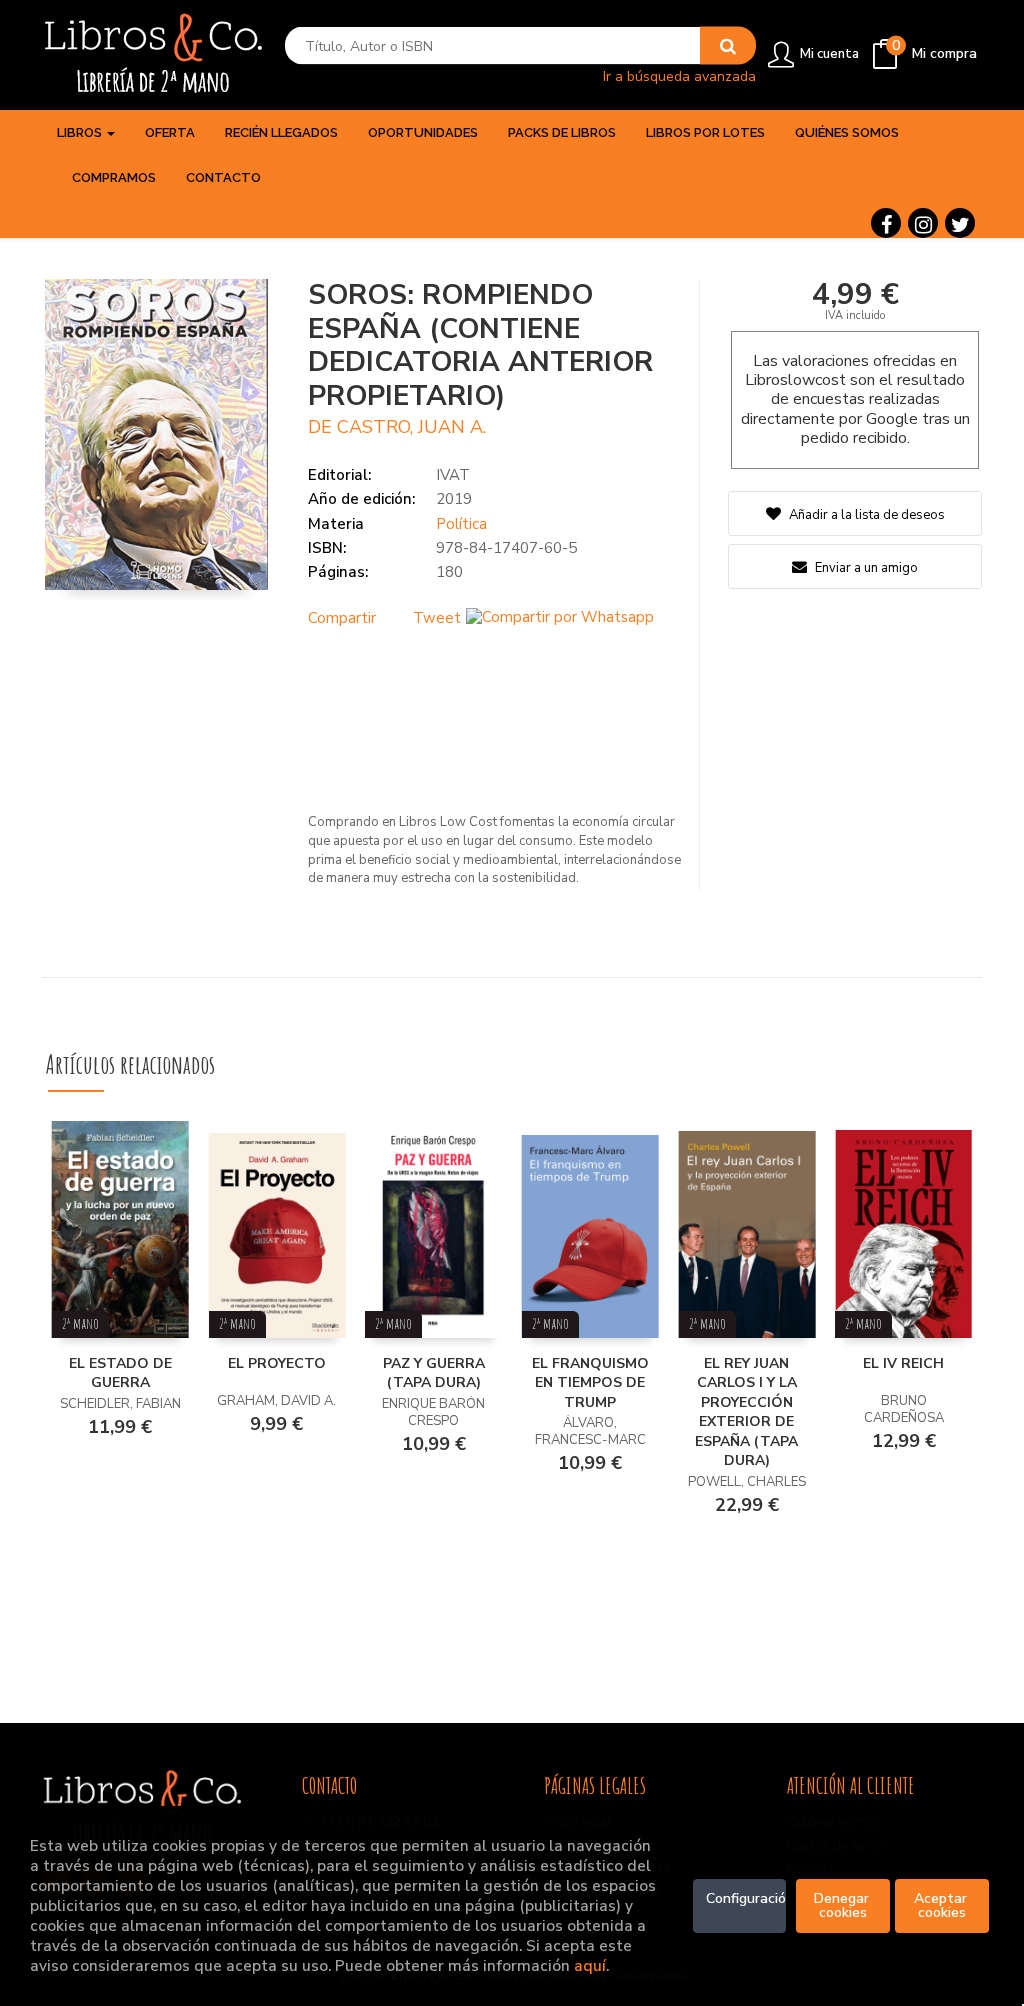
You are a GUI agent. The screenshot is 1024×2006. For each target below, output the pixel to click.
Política (461, 524)
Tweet (437, 618)
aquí (590, 1965)
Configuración (746, 1898)
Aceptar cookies (942, 1905)
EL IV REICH (903, 1363)
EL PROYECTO (277, 1363)
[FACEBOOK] (886, 223)
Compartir (342, 618)
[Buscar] (728, 46)
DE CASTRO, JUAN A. (397, 427)
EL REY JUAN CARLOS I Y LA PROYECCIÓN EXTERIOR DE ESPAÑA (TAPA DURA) (746, 1412)
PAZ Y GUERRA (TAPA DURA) (434, 1373)
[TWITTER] (960, 223)
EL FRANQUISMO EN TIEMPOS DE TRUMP (590, 1383)
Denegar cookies (843, 1905)
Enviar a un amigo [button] (865, 568)
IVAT (453, 475)
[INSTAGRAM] (923, 223)
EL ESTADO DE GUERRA (120, 1373)
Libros (81, 132)
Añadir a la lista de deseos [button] (867, 515)
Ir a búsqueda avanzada (679, 75)
